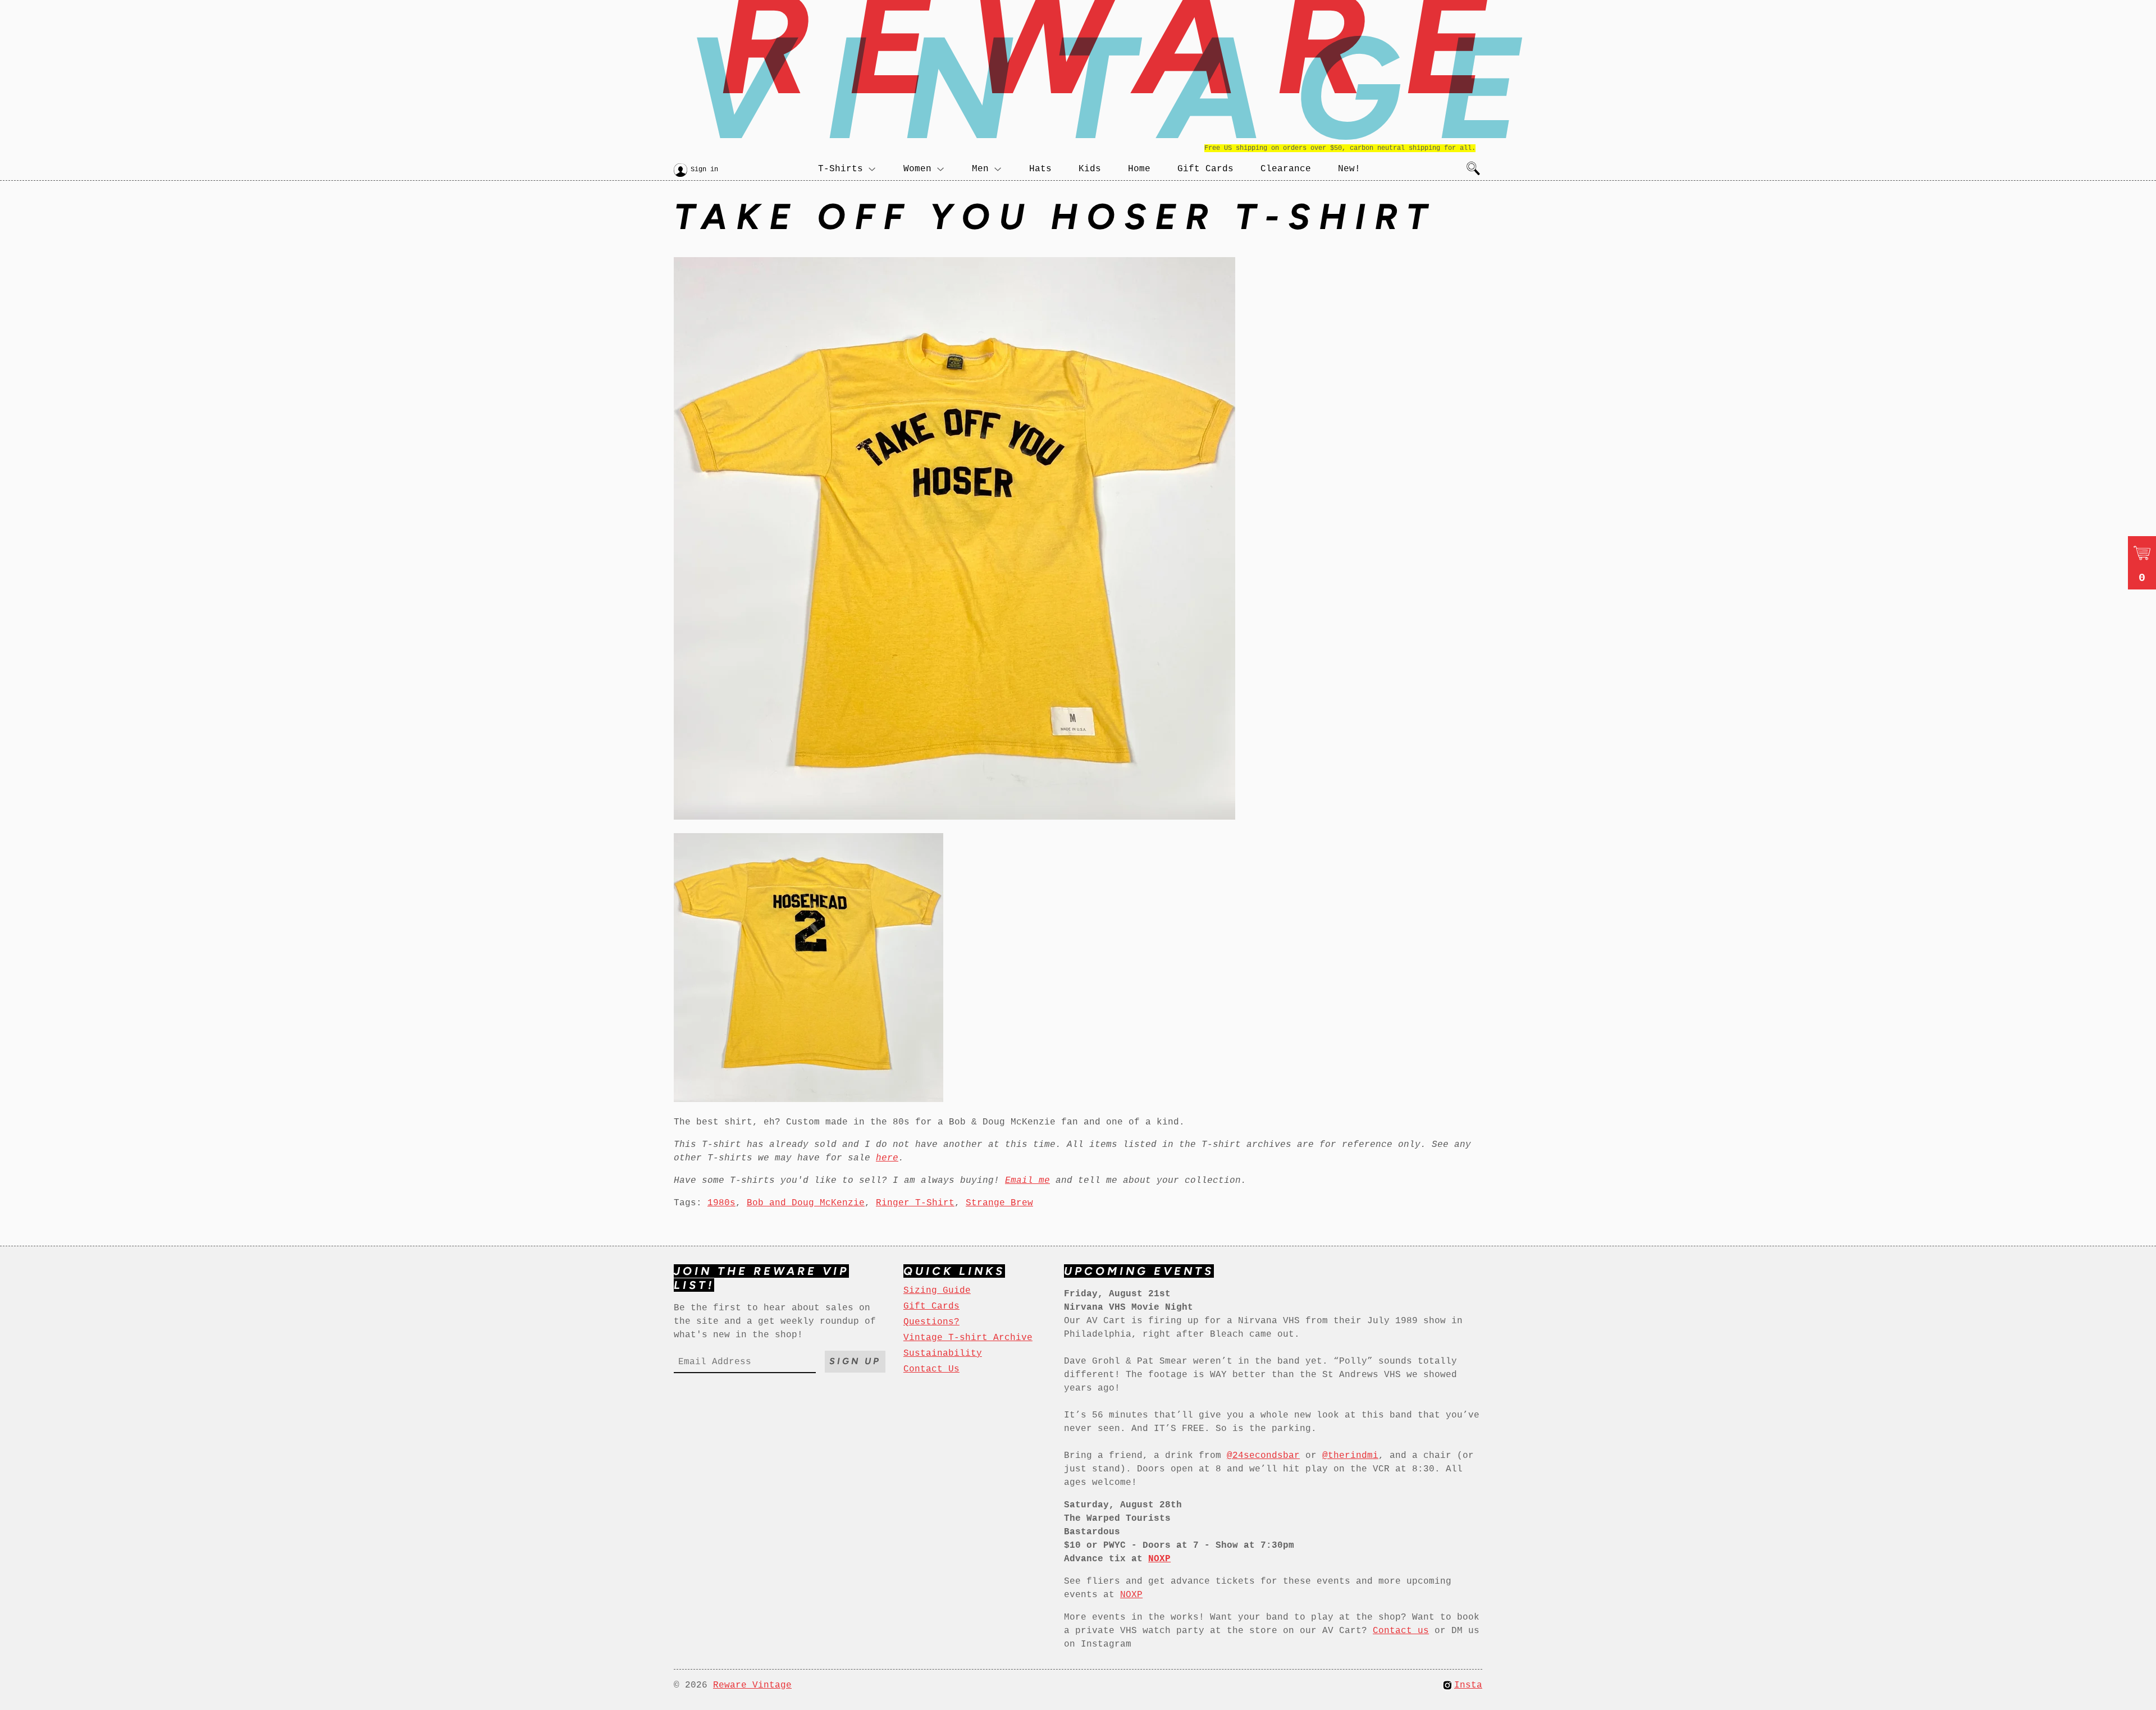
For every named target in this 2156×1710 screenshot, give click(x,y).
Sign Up (855, 1361)
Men (980, 169)
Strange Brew (999, 1203)
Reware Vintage (752, 1685)
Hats (1040, 169)
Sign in (704, 170)
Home (1139, 169)
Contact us (1401, 1631)
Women (917, 169)
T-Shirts (841, 169)
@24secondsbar (1263, 1456)
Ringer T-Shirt (915, 1203)
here (887, 1158)
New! (1349, 169)
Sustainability (943, 1354)
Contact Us (931, 1369)
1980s (721, 1203)
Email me (1027, 1181)
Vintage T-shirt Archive (968, 1338)
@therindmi (1350, 1456)
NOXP (1131, 1595)
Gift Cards (1205, 169)
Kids (1090, 169)
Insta (1468, 1685)
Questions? (931, 1322)
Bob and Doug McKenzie (806, 1203)
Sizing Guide (937, 1291)
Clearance (1286, 169)
